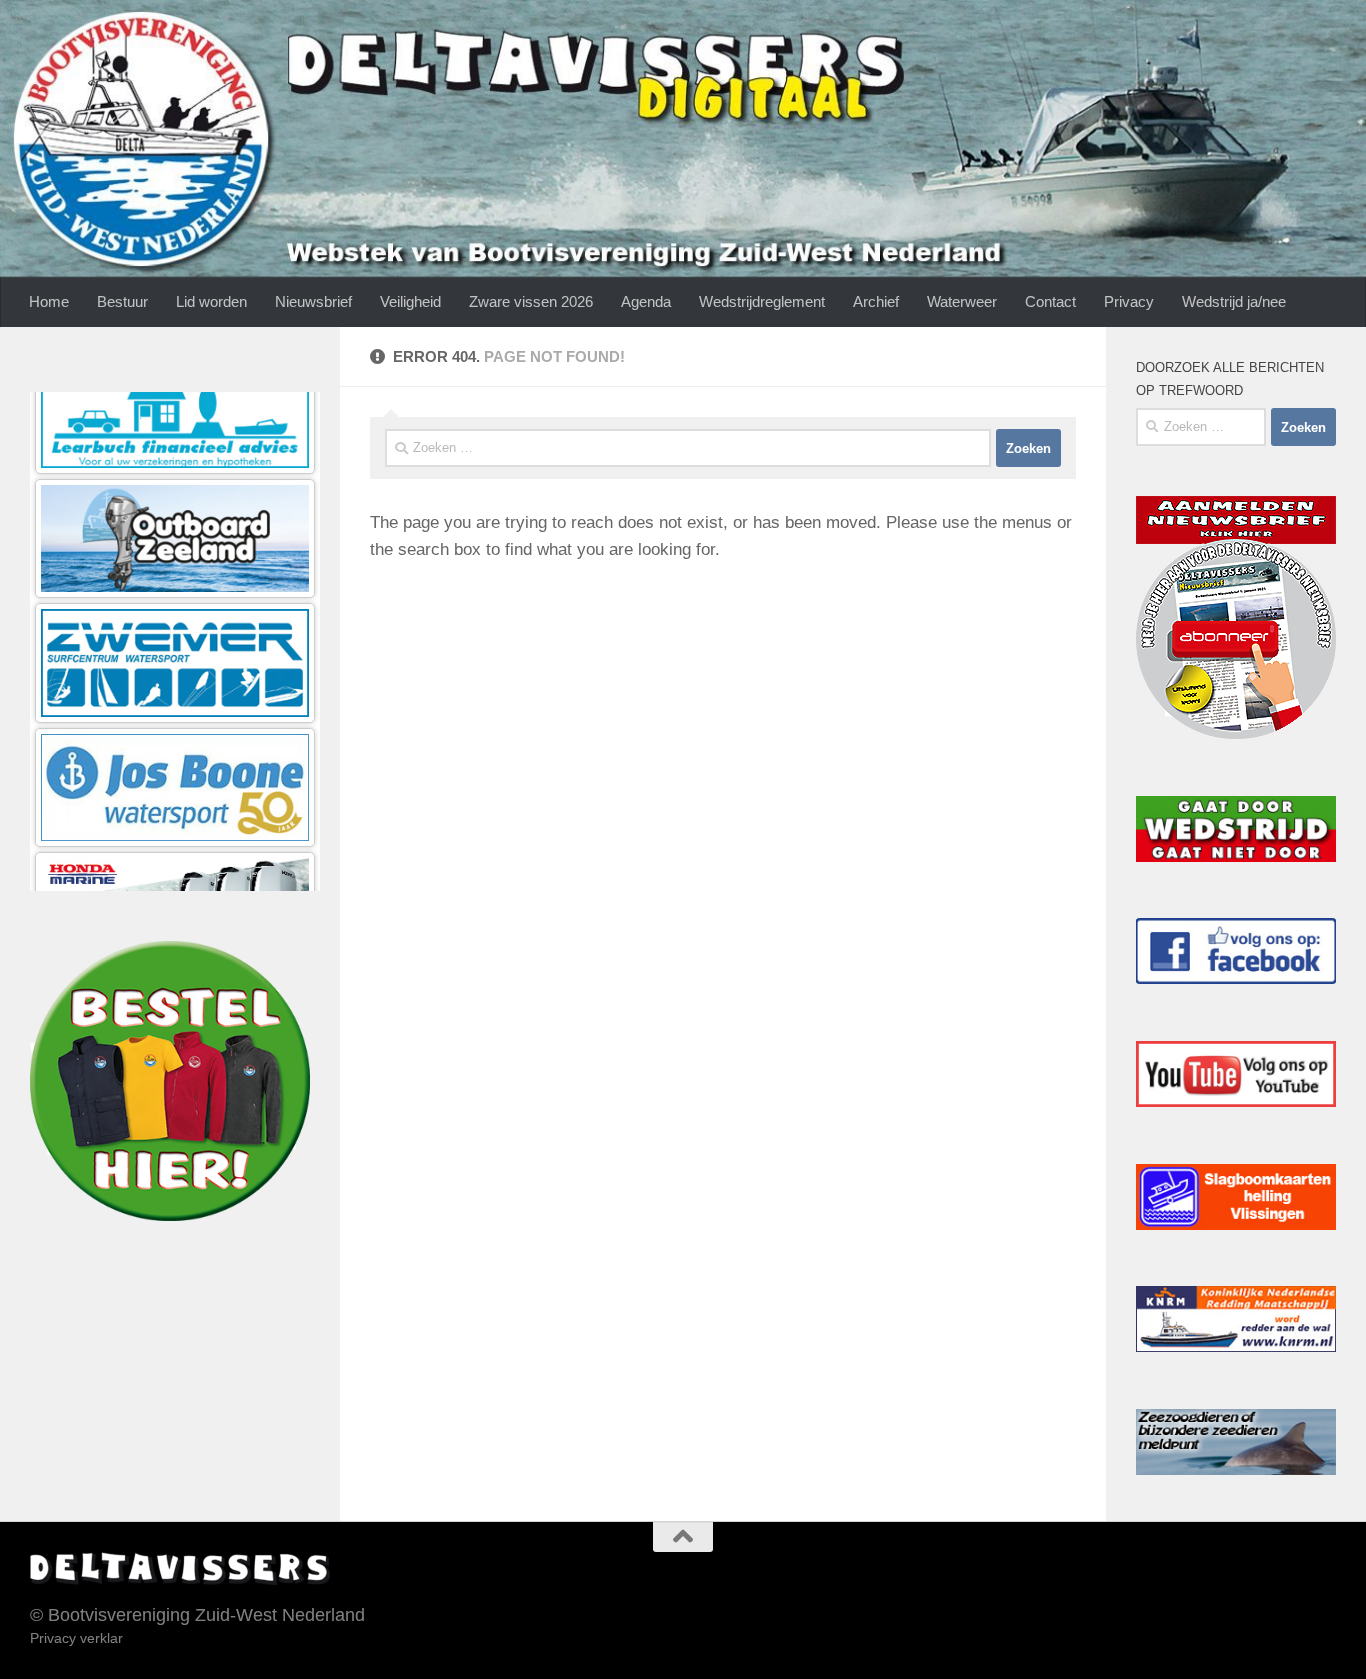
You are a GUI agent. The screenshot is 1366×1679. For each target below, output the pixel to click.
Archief (876, 301)
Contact (1050, 301)
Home (49, 301)
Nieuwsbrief (313, 301)
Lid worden (211, 301)
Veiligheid (410, 301)
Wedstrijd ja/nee (1234, 301)
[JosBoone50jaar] (175, 590)
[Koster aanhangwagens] (175, 838)
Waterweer (962, 301)
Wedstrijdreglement (762, 301)
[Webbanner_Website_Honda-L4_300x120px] (175, 714)
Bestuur (122, 301)
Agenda (646, 301)
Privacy (1129, 301)
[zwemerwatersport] (175, 466)
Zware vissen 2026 (531, 301)
